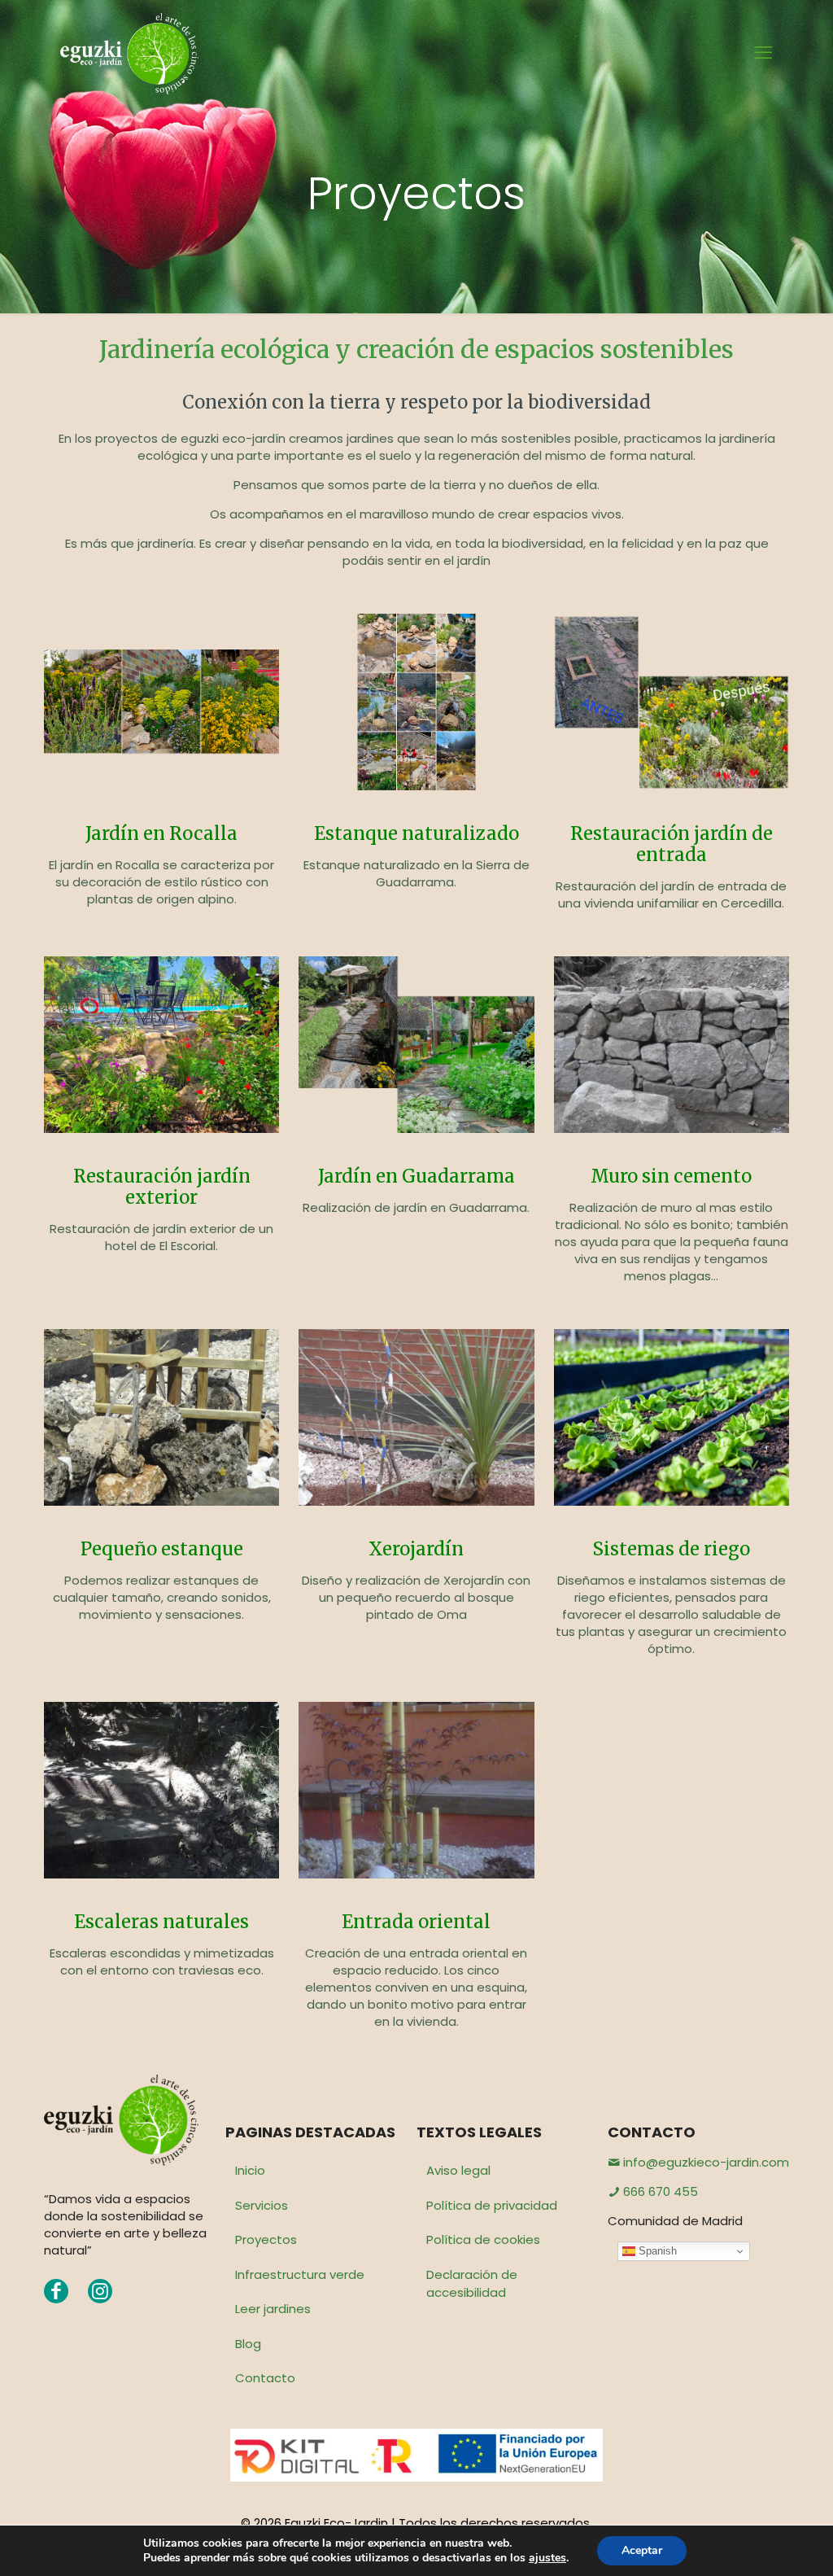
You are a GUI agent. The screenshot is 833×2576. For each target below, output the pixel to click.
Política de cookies (483, 2239)
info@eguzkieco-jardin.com (704, 2162)
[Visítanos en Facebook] (56, 2291)
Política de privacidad (492, 2205)
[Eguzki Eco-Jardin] (129, 53)
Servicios (262, 2205)
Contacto (265, 2378)
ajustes (547, 2558)
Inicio (250, 2170)
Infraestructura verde (300, 2274)
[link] (161, 702)
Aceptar (642, 2550)
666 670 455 (659, 2191)
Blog (248, 2344)
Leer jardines (273, 2309)
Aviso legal (458, 2170)
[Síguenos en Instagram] (100, 2291)
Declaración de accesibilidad (472, 2284)
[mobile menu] (763, 53)
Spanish (656, 2251)
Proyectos (266, 2239)
